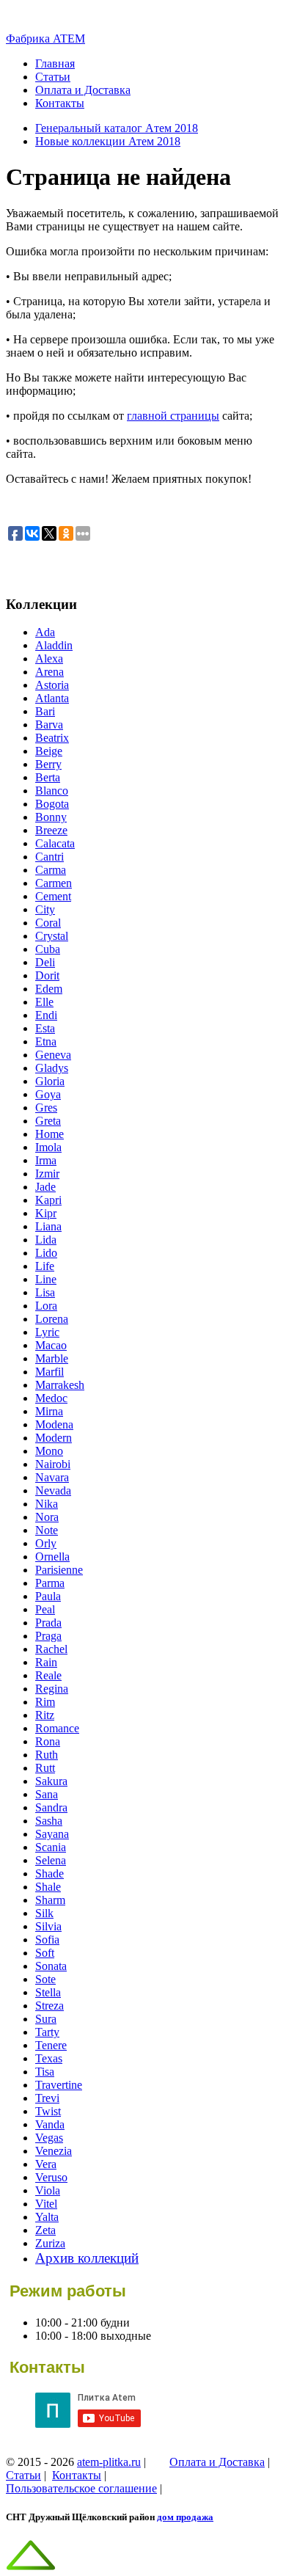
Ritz (45, 1715)
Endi (46, 1015)
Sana (47, 1794)
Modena (54, 1424)
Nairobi (53, 1464)
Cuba (48, 949)
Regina (52, 1689)
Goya (48, 1094)
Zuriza (50, 2243)
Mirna (49, 1411)
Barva (49, 725)
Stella (48, 1992)
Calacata (55, 843)
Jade (45, 1187)
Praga (48, 1636)
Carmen (54, 883)
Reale (48, 1675)
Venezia (54, 2151)
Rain (46, 1662)
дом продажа (185, 2517)
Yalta (47, 2217)
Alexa (49, 658)
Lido (46, 1253)
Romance (57, 1728)
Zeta (45, 2230)
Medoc (51, 1398)
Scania (51, 1847)
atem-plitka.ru (109, 2462)
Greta (48, 1121)
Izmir (47, 1174)
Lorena (52, 1319)
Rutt (45, 1768)
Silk (44, 1913)
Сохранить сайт (45, 562)
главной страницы (173, 416)
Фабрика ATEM (45, 39)
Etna (46, 1041)
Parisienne (59, 1570)
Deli (45, 962)
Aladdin (54, 645)
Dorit (47, 975)
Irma (46, 1160)
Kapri (48, 1200)
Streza (49, 2006)
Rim (45, 1702)
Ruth (47, 1755)
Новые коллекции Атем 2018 (108, 141)
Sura (46, 2019)
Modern (54, 1438)
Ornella (52, 1557)
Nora (47, 1517)
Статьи (53, 77)
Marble (52, 1358)
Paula (48, 1596)
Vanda (50, 2124)
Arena (49, 672)
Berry (48, 764)
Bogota (52, 804)
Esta (45, 1028)
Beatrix (52, 738)
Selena (51, 1860)
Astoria (52, 685)
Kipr (46, 1213)
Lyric (47, 1332)
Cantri (49, 857)
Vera (46, 2164)
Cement (53, 896)
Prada (48, 1623)
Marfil (49, 1372)
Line (46, 1279)
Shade (49, 1873)
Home (49, 1134)
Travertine (59, 2085)
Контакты (60, 103)
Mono (49, 1451)
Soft (45, 1953)
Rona (48, 1741)
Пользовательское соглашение (81, 2488)
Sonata (51, 1966)
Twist (48, 2111)
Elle (44, 1002)
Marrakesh (60, 1385)
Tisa (45, 2072)
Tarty (47, 2032)
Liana (48, 1226)
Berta (48, 777)
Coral (48, 923)
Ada (45, 632)
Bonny (51, 817)
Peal (45, 1609)
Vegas (49, 2138)
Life (45, 1266)
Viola (48, 2190)
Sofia (47, 1940)
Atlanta (52, 698)
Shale (48, 1887)
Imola (48, 1147)
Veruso (51, 2177)
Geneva (53, 1055)
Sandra (51, 1807)
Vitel (46, 2204)
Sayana (52, 1834)
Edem (49, 989)
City (45, 909)
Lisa (45, 1292)
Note (47, 1530)
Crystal (52, 936)
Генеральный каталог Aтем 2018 (117, 128)
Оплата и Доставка (83, 90)
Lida (46, 1240)
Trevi (47, 2098)
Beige (49, 751)
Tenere (51, 2045)
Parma (50, 1583)
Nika (47, 1504)
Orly (46, 1543)
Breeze (51, 830)
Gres (46, 1108)
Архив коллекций (87, 2258)
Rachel (51, 1649)
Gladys (52, 1068)
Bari (45, 711)
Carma (51, 870)
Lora (46, 1306)
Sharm (50, 1900)
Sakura (51, 1781)
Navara (52, 1477)
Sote (45, 1979)
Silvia (48, 1926)
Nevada (53, 1490)
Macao (51, 1345)
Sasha (49, 1821)
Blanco (52, 791)
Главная (55, 63)
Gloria (50, 1081)
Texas (49, 2058)
